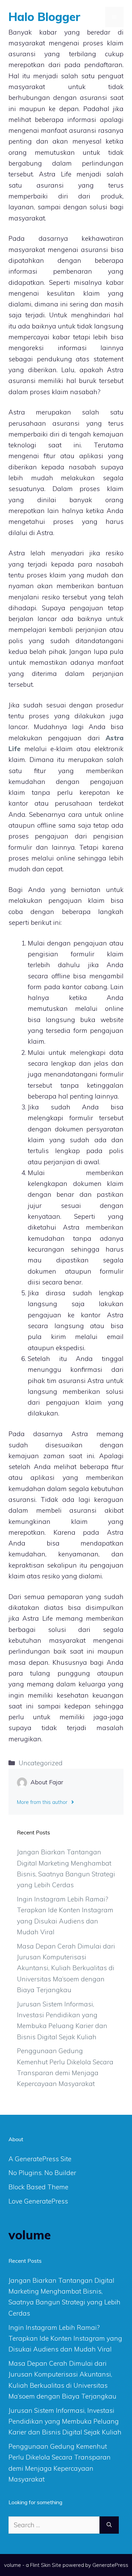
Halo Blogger (45, 17)
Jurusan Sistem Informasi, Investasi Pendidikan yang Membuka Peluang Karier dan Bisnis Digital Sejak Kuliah (65, 2421)
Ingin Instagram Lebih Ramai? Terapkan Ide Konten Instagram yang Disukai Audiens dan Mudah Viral (65, 2338)
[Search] (109, 2525)
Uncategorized (41, 1763)
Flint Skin (40, 2565)
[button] (96, 17)
